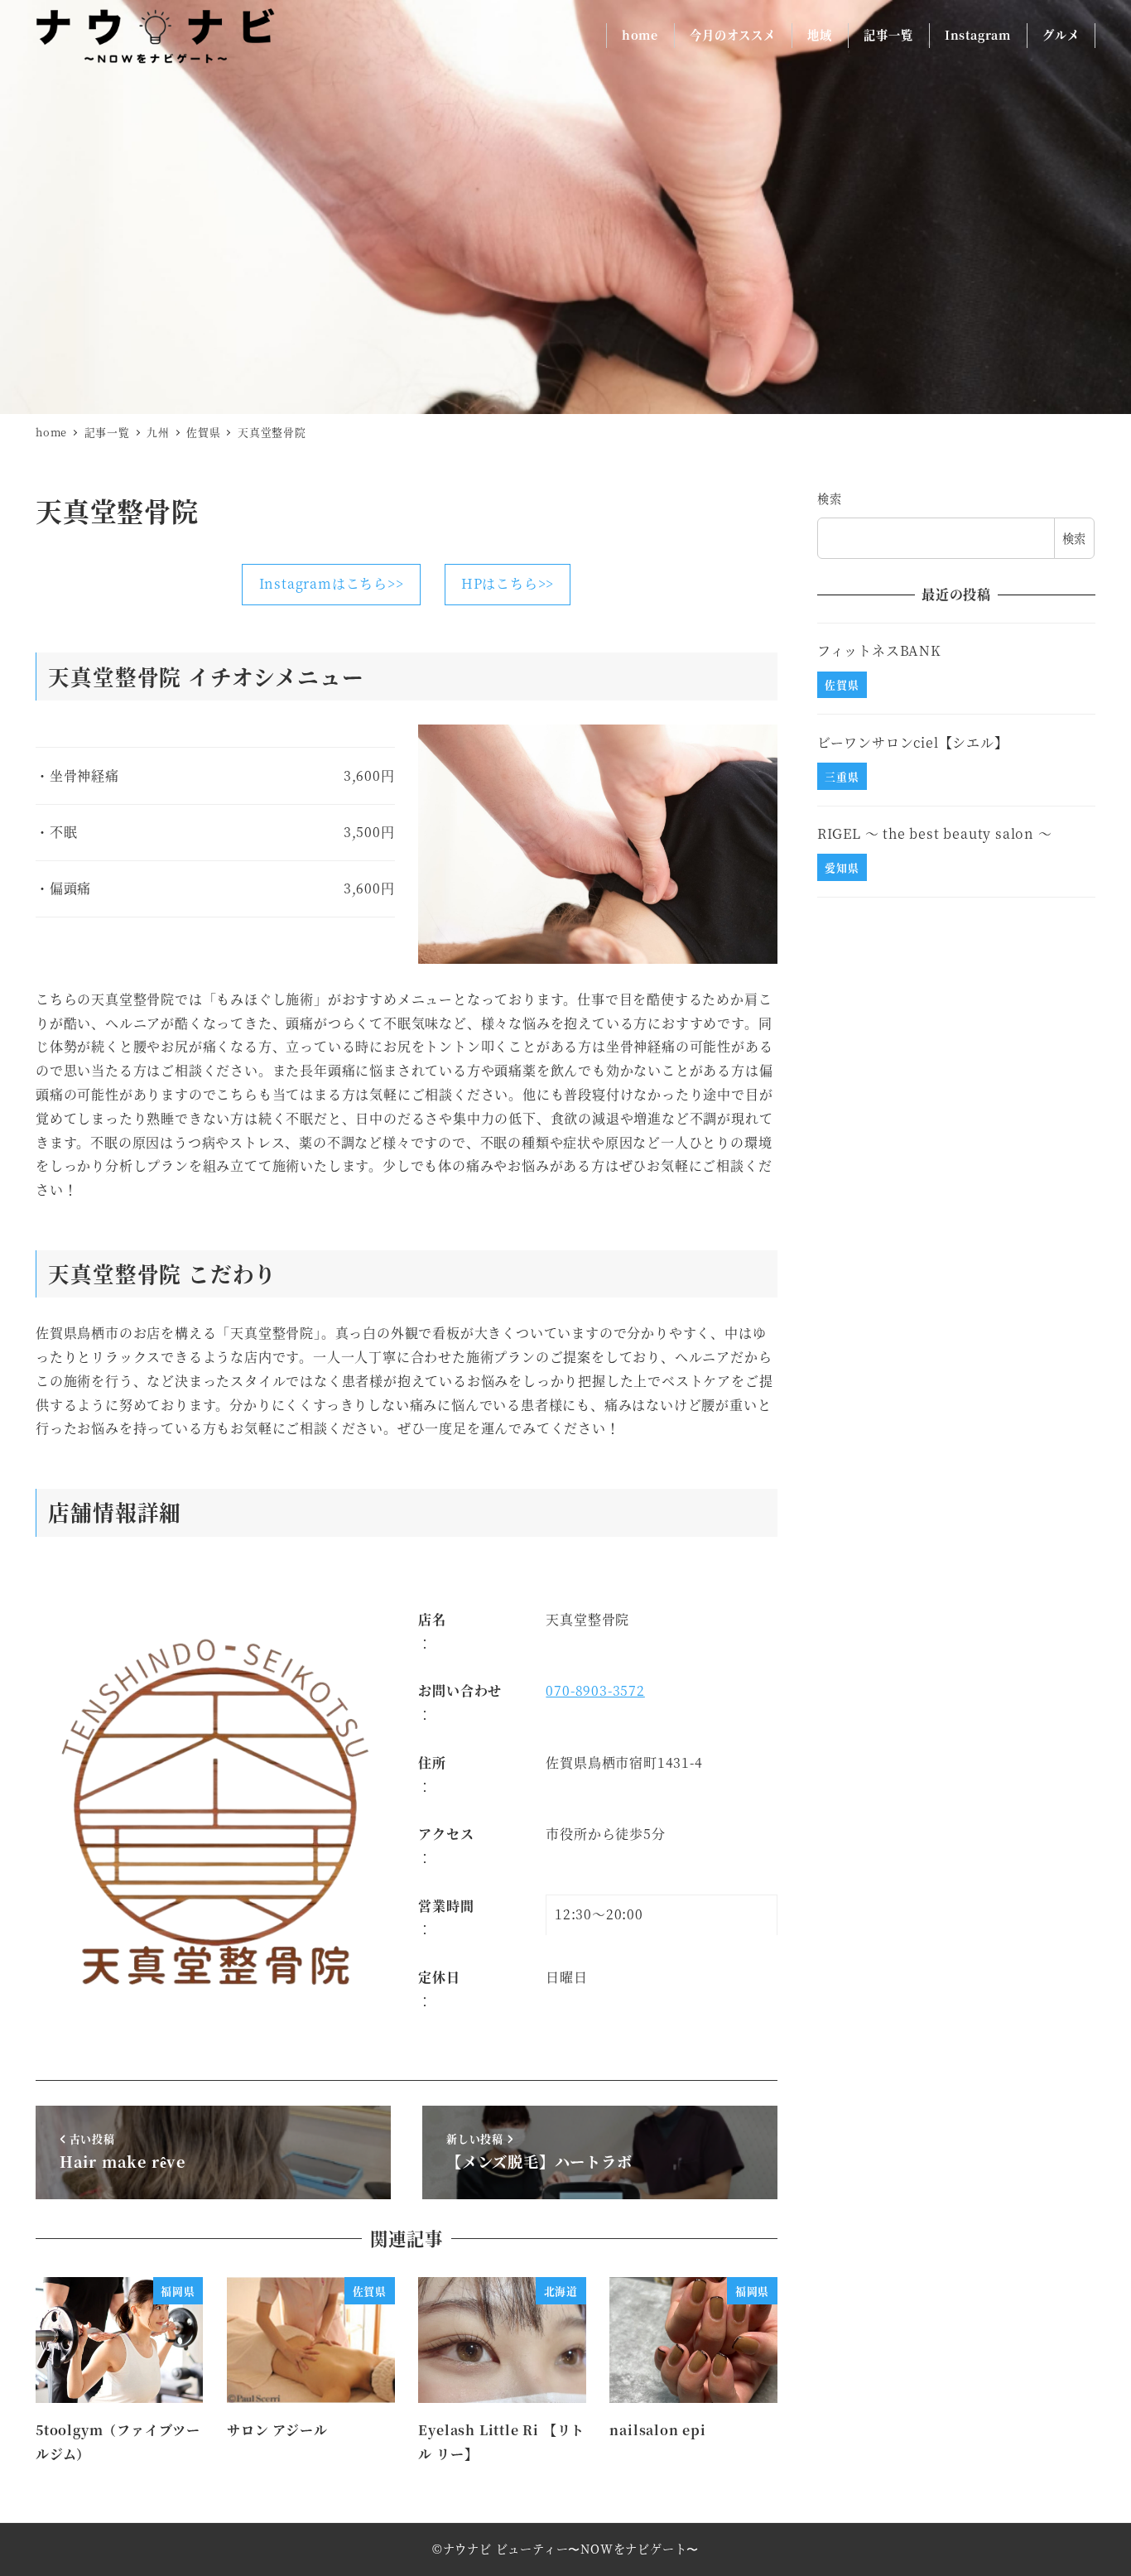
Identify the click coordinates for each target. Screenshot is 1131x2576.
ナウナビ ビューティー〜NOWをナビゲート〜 (571, 2549)
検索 (830, 498)
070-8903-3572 (595, 1690)
